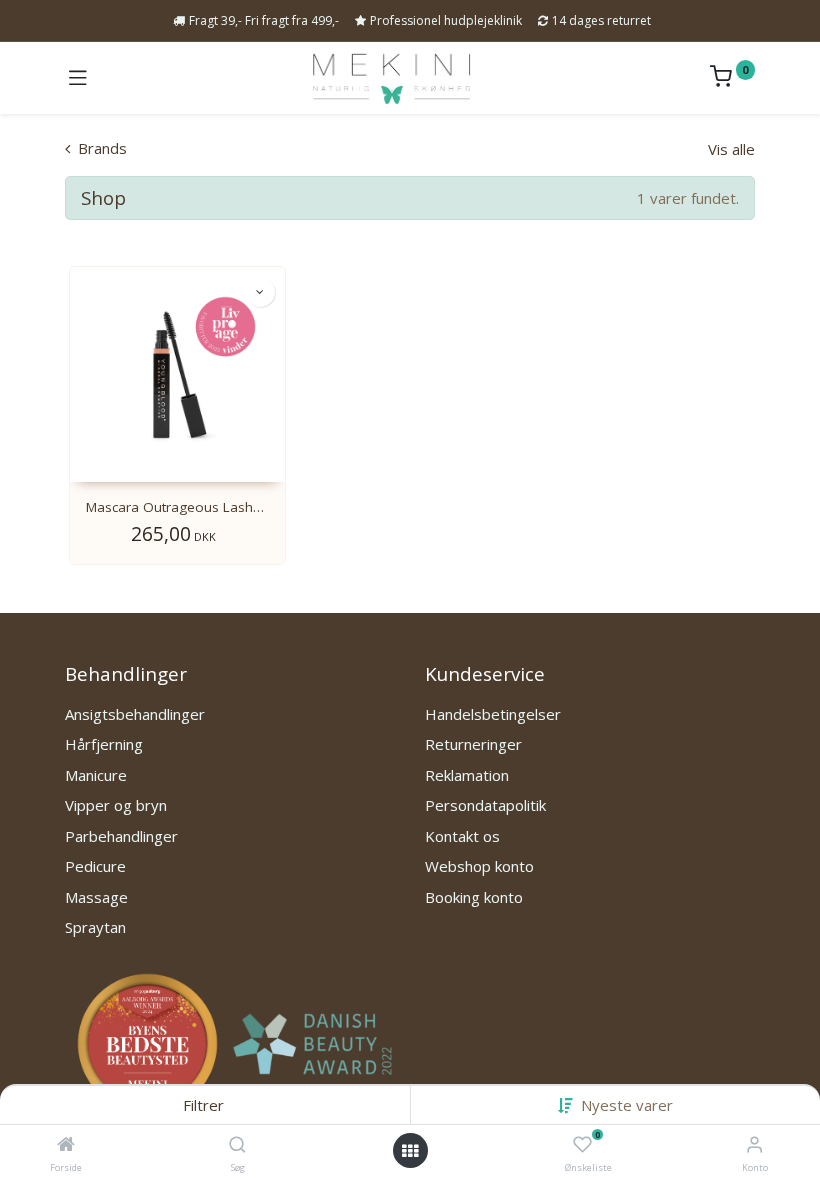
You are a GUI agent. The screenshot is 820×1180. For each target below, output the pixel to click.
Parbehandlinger (121, 836)
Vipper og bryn (116, 805)
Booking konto (474, 897)
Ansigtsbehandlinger (135, 714)
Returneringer (473, 744)
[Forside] (66, 1145)
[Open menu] (410, 1151)
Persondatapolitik (485, 805)
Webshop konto (479, 866)
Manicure (96, 775)
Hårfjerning (104, 744)
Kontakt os (462, 836)
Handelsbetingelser (493, 714)
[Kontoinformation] (754, 1143)
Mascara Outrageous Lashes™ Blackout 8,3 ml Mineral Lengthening (177, 507)
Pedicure (95, 866)
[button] (627, 1105)
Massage (96, 897)
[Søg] (237, 1145)
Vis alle (731, 149)
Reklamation (467, 775)
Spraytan (95, 927)
